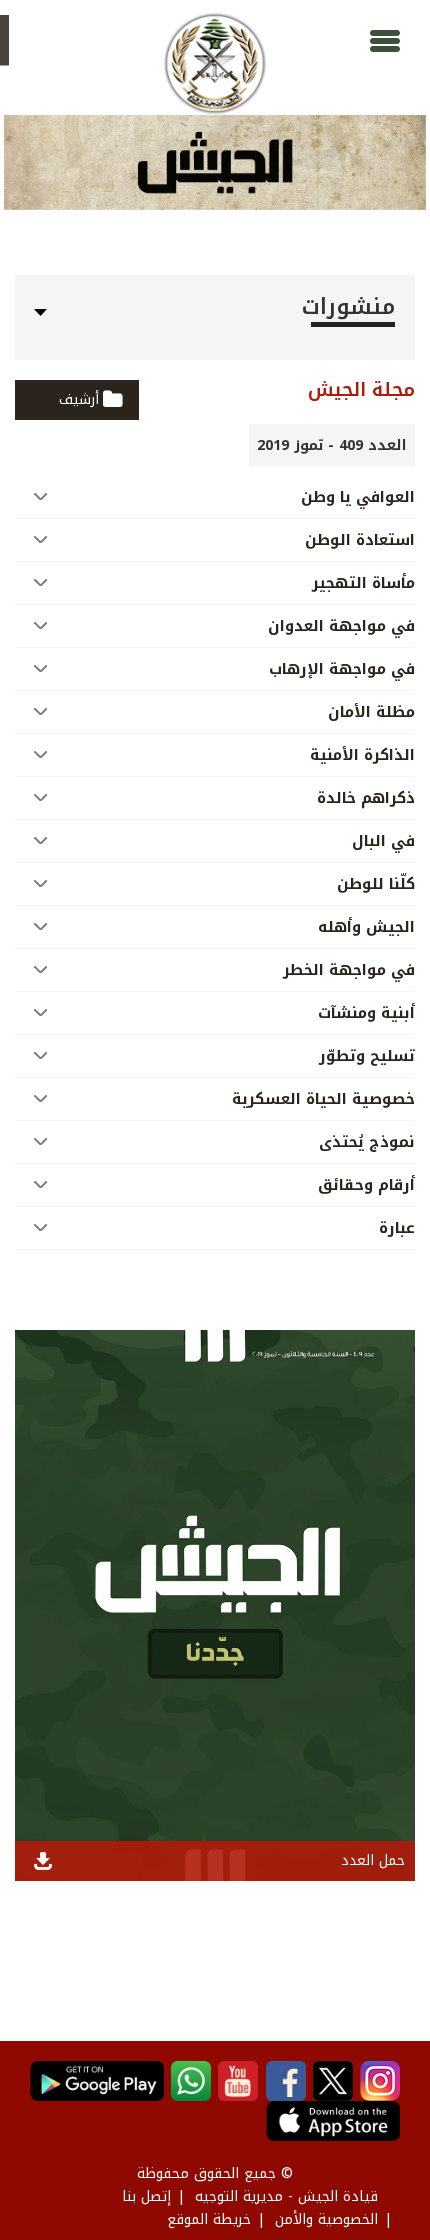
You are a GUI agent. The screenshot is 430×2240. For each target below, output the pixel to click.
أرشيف (79, 399)
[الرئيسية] (214, 63)
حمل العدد (373, 1860)
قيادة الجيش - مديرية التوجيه (286, 2196)
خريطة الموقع (209, 2219)
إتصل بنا (146, 2196)
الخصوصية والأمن (326, 2219)
